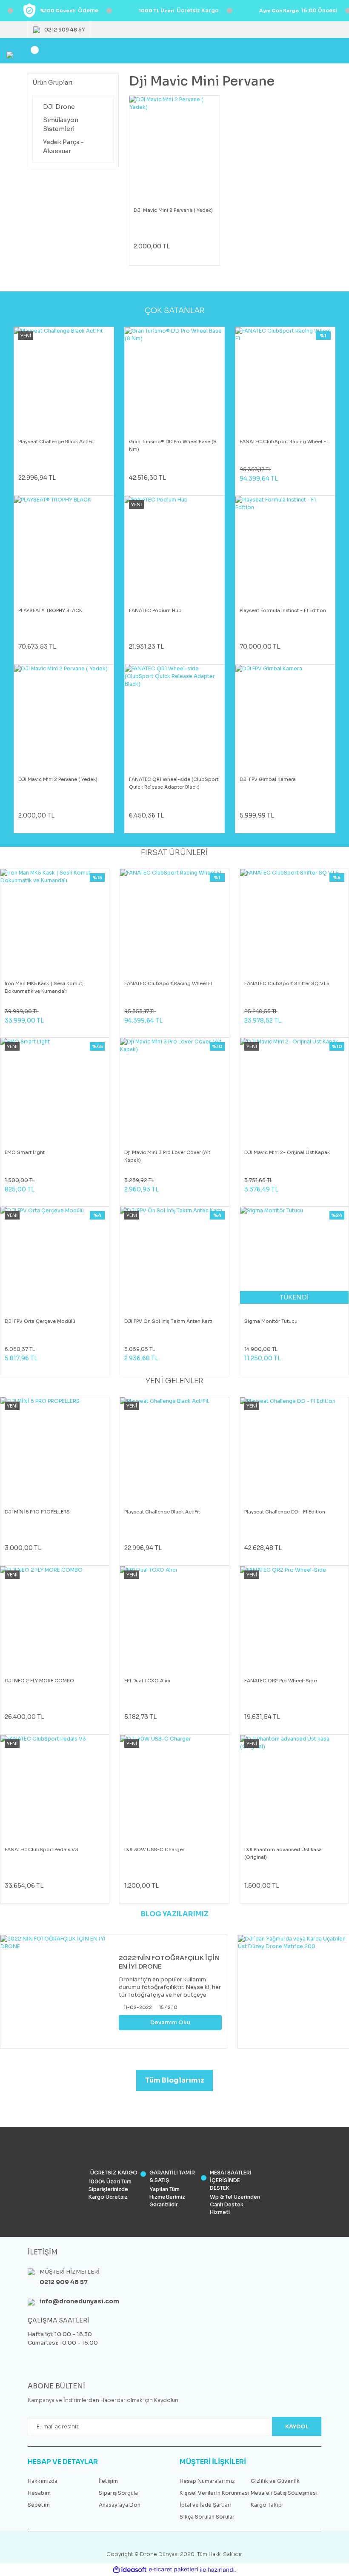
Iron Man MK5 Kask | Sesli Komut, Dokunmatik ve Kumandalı (44, 987)
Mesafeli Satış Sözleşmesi (284, 2493)
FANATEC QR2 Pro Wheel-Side (280, 1681)
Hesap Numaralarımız (207, 2481)
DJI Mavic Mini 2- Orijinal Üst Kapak (287, 1152)
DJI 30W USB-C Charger (154, 1849)
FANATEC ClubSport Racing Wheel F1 (284, 442)
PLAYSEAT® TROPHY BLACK (50, 610)
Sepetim (39, 2505)
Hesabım (39, 2493)
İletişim (108, 2481)
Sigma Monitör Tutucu (271, 1321)
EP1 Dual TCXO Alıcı (147, 1681)
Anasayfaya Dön (120, 2505)
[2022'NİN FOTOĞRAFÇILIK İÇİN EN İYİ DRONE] (57, 1992)
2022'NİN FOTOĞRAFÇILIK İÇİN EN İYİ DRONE (169, 1962)
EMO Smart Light (25, 1152)
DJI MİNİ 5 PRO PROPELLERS (37, 1512)
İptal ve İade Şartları (206, 2505)
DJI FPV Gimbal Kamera (268, 779)
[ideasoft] (130, 2570)
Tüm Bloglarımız (175, 2080)
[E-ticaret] (173, 2570)
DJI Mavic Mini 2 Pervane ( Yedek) (173, 210)
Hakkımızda (43, 2481)
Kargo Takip (266, 2505)
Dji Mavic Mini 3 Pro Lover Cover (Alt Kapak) (167, 1156)
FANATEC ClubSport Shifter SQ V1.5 (287, 983)
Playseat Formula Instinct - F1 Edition (283, 610)
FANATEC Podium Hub (155, 610)
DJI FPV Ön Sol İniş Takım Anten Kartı (168, 1321)
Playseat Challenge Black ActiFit (56, 442)
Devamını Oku (170, 2022)
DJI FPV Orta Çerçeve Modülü (40, 1321)
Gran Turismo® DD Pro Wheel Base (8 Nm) (173, 445)
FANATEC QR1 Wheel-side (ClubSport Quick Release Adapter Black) (174, 783)
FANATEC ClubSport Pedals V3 (41, 1849)
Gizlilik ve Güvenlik (275, 2481)
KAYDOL (297, 2426)
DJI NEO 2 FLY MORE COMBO (39, 1681)
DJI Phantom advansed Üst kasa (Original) (283, 1853)
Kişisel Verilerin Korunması (215, 2493)
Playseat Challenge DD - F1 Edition (285, 1512)
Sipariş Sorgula (118, 2493)
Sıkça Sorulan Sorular (207, 2517)
